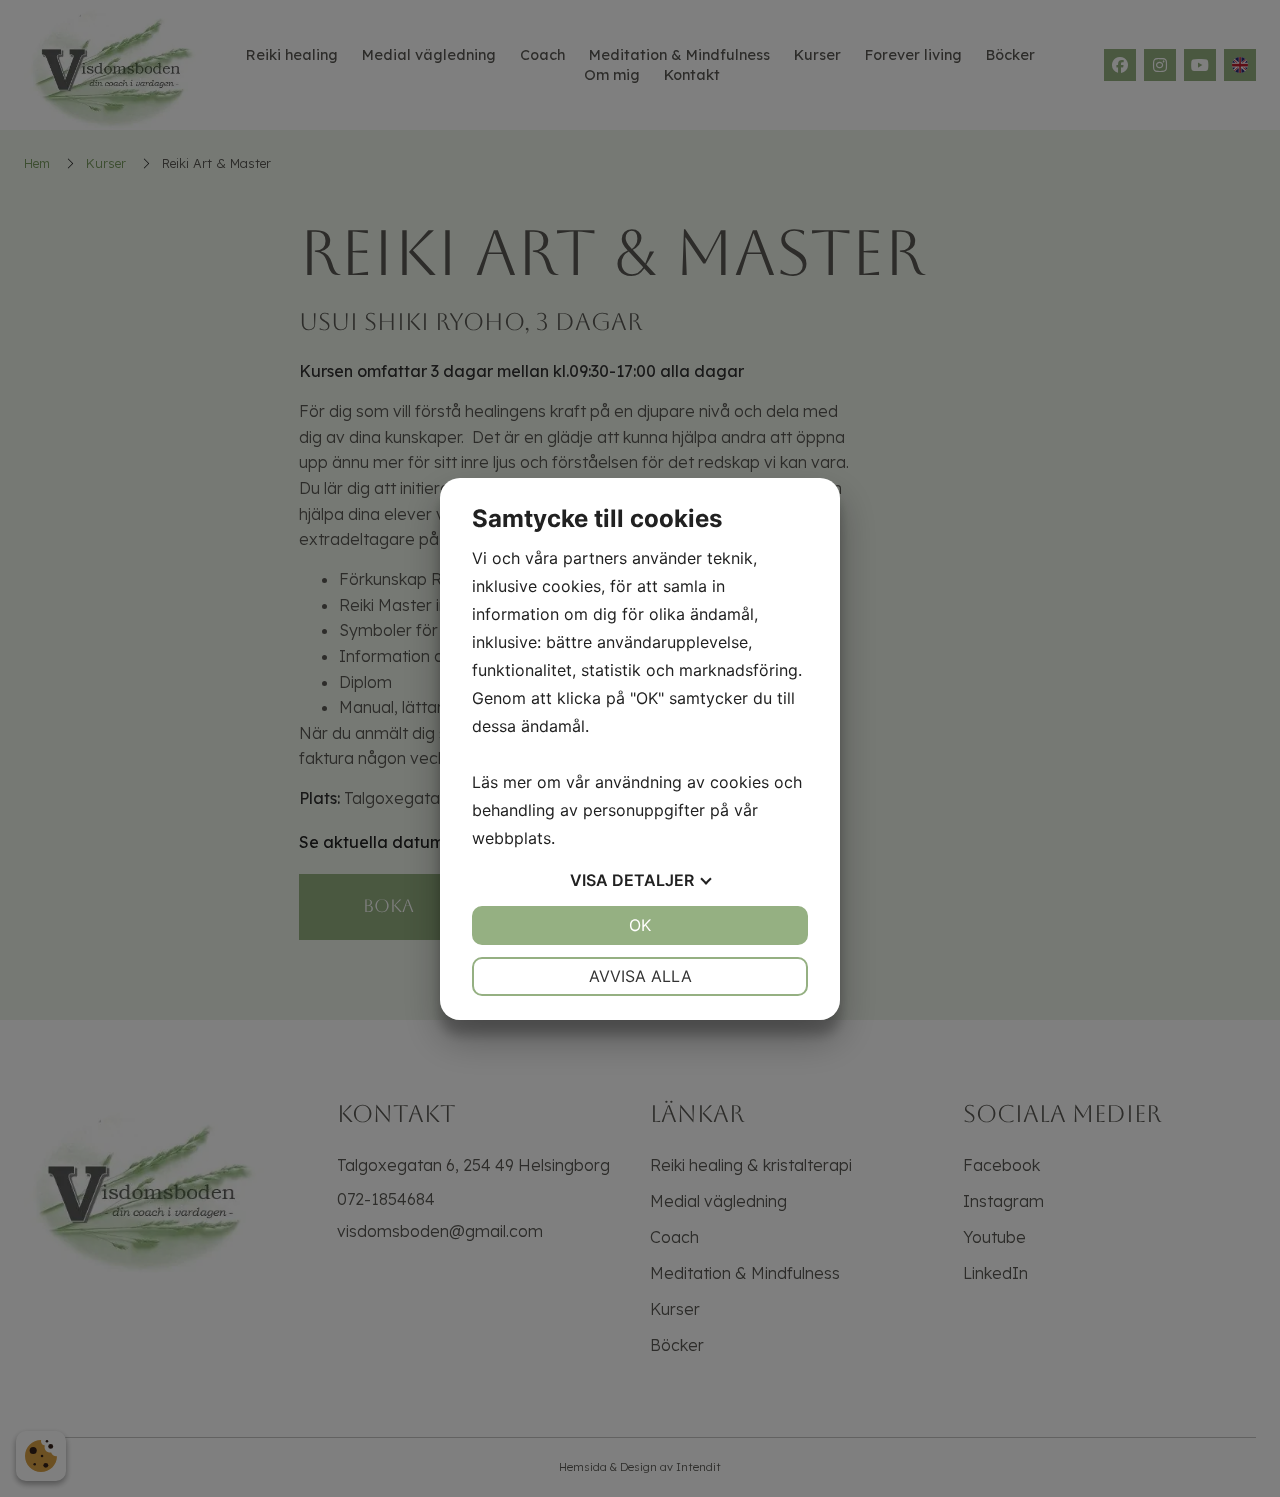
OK (640, 925)
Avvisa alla (640, 976)
